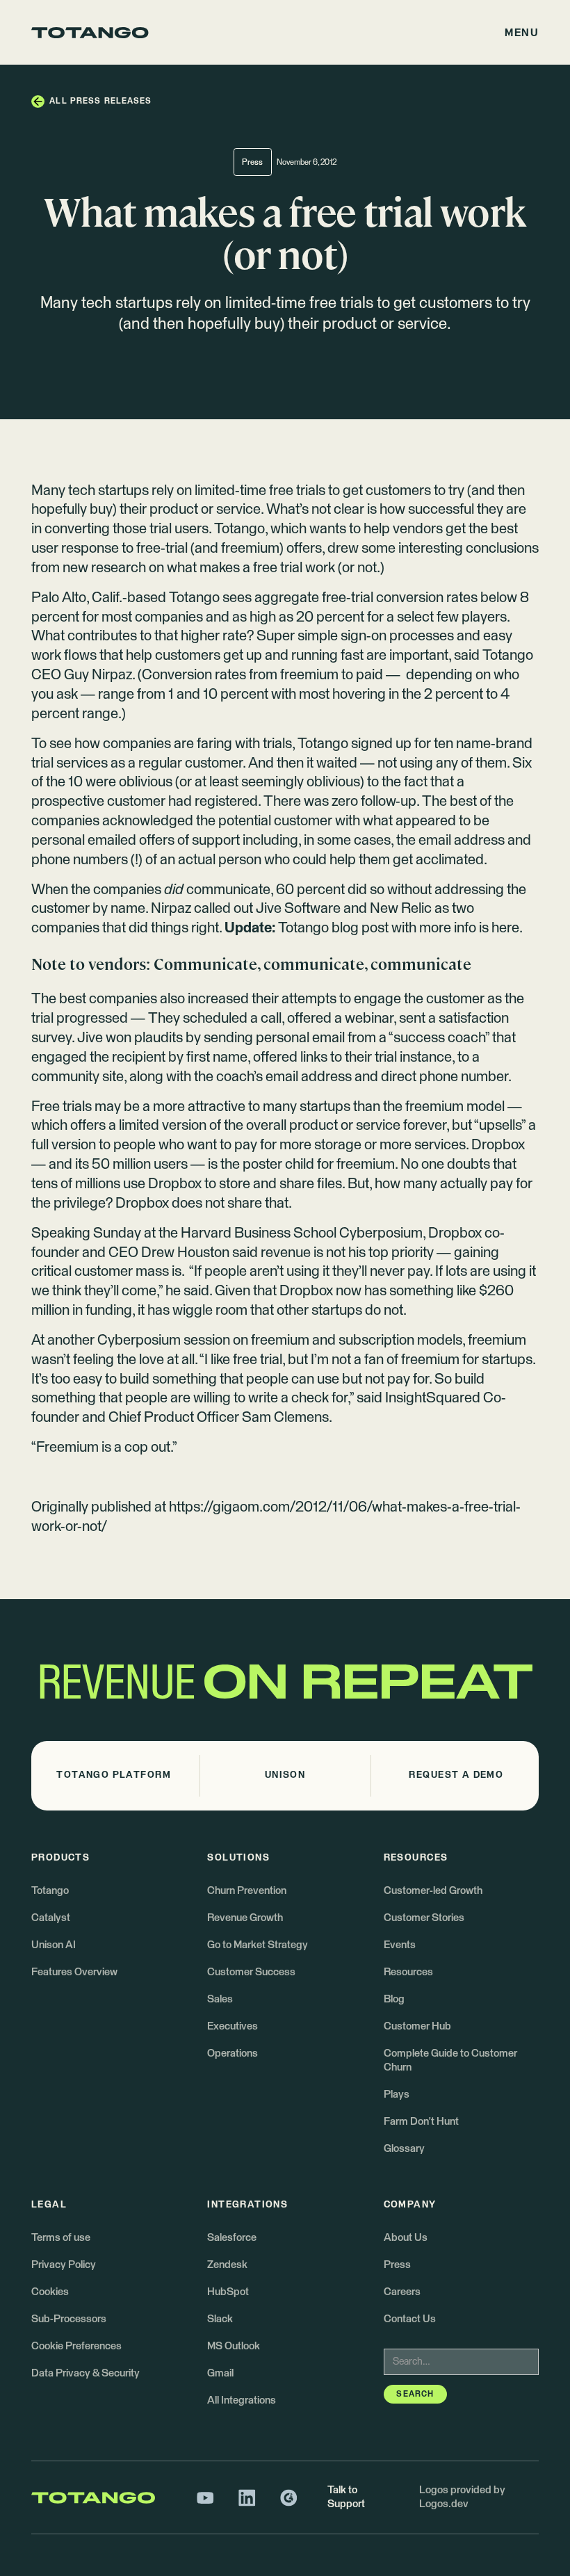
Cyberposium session (164, 1340)
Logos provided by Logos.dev (462, 2497)
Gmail (220, 2373)
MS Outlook (234, 2346)
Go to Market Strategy (258, 1945)
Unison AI (54, 1945)
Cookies (50, 2292)
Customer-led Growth (433, 1891)
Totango (239, 529)
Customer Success (251, 1972)
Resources (408, 1972)
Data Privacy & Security (85, 2373)
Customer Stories (424, 1918)
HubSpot (228, 2292)
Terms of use (61, 2238)
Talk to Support (346, 2497)
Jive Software (298, 909)
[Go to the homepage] (90, 33)
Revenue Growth (245, 1918)
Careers (402, 2292)
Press (397, 2265)
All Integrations (242, 2400)
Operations (233, 2053)
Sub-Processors (69, 2319)
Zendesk (227, 2265)
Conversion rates (194, 675)
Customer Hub (417, 2026)
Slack (220, 2319)
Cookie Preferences (76, 2346)
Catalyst (51, 1918)
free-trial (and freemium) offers (229, 549)
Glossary (404, 2149)
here (505, 928)
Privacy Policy (64, 2265)
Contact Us (410, 2319)
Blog (394, 1999)
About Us (406, 2238)
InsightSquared (434, 1398)
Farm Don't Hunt (421, 2122)
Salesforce (232, 2238)
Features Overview (74, 1972)
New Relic (402, 909)
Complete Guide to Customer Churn (450, 2060)
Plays (397, 2095)
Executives (233, 2026)
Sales (220, 1999)
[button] (522, 33)
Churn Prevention (247, 1891)
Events (400, 1945)
